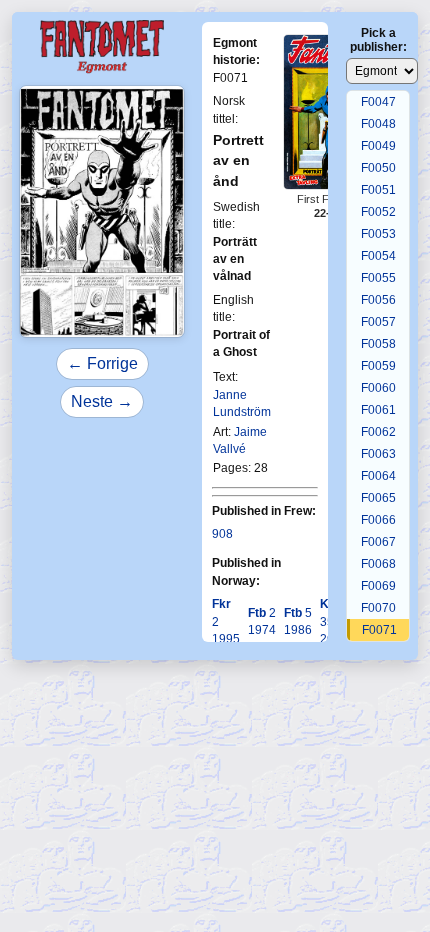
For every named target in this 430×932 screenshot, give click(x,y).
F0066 (378, 520)
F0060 (378, 388)
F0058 (378, 344)
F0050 (378, 168)
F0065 (378, 498)
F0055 (378, 278)
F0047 (378, 102)
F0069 (378, 586)
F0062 (378, 432)
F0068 (378, 564)
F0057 (378, 322)
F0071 (379, 630)
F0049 (378, 146)
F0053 (378, 234)
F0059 (378, 366)
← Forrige (102, 363)
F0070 (378, 608)
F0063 (378, 454)
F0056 (378, 300)
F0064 (378, 476)
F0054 (378, 256)
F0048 (378, 124)
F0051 (378, 190)
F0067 (378, 542)
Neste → (102, 401)
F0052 (378, 212)
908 (222, 534)
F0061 (378, 410)
